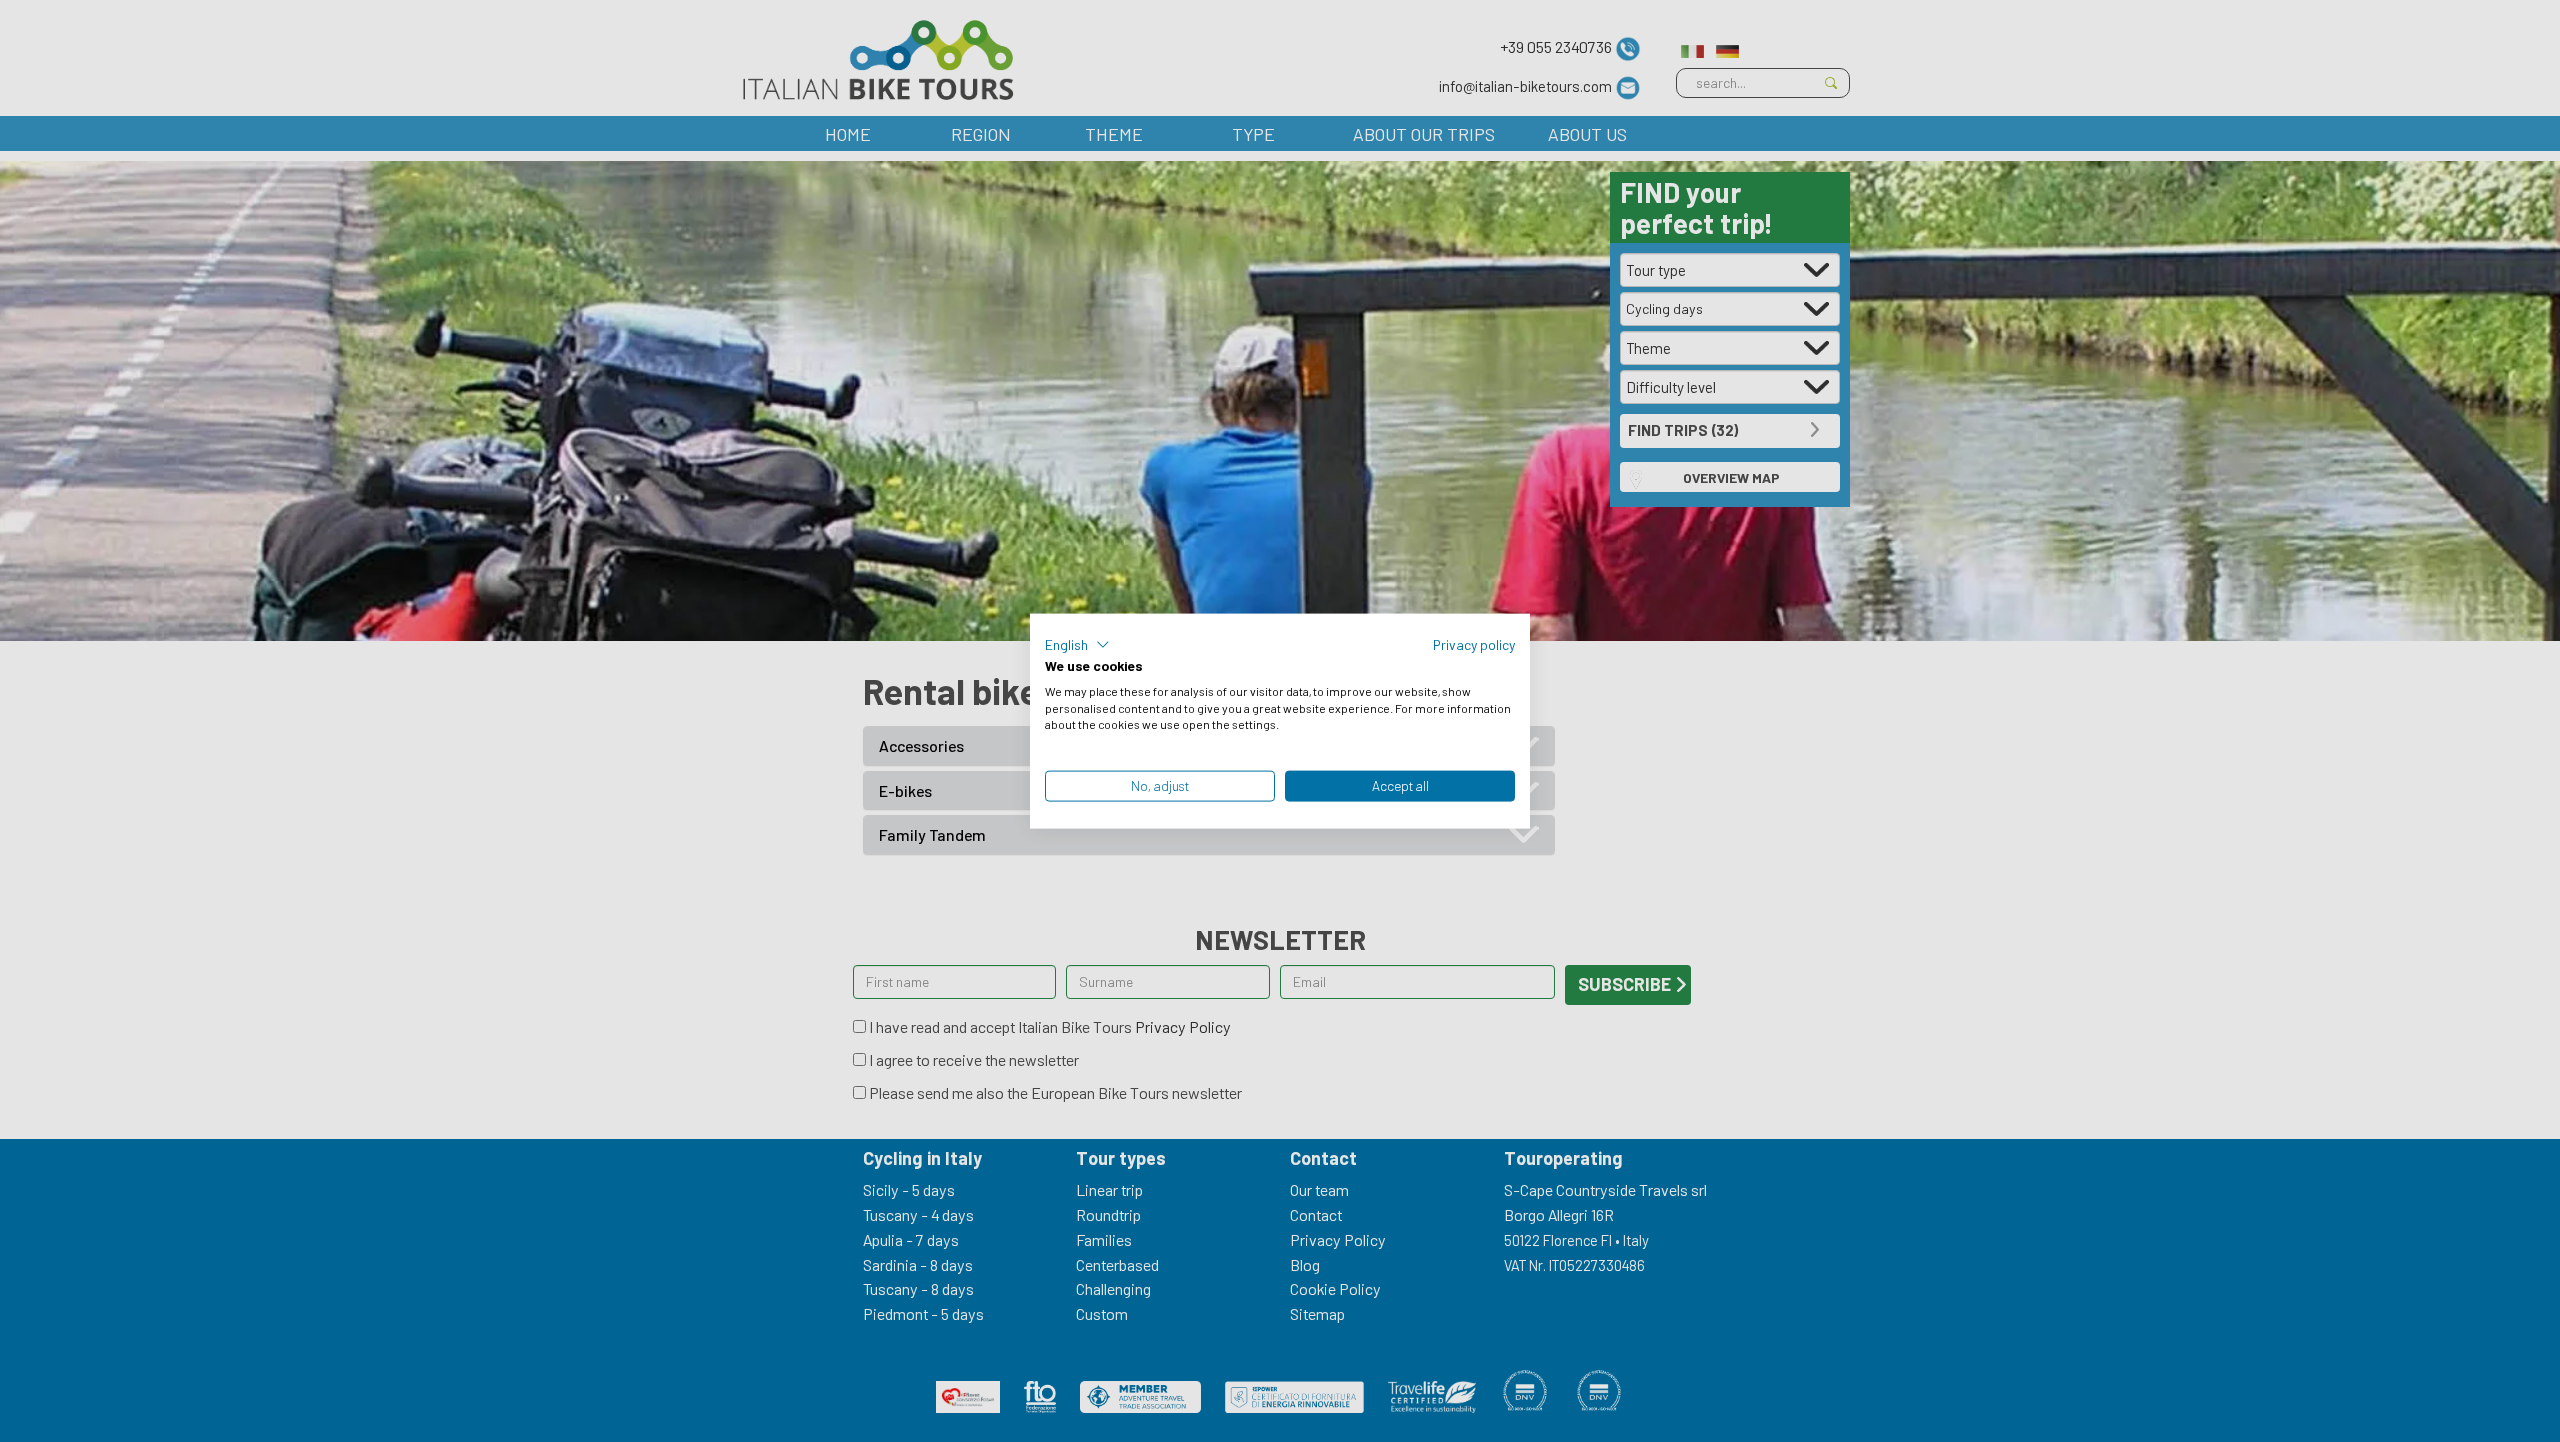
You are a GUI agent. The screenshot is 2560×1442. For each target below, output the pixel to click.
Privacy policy (1474, 644)
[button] (1077, 645)
